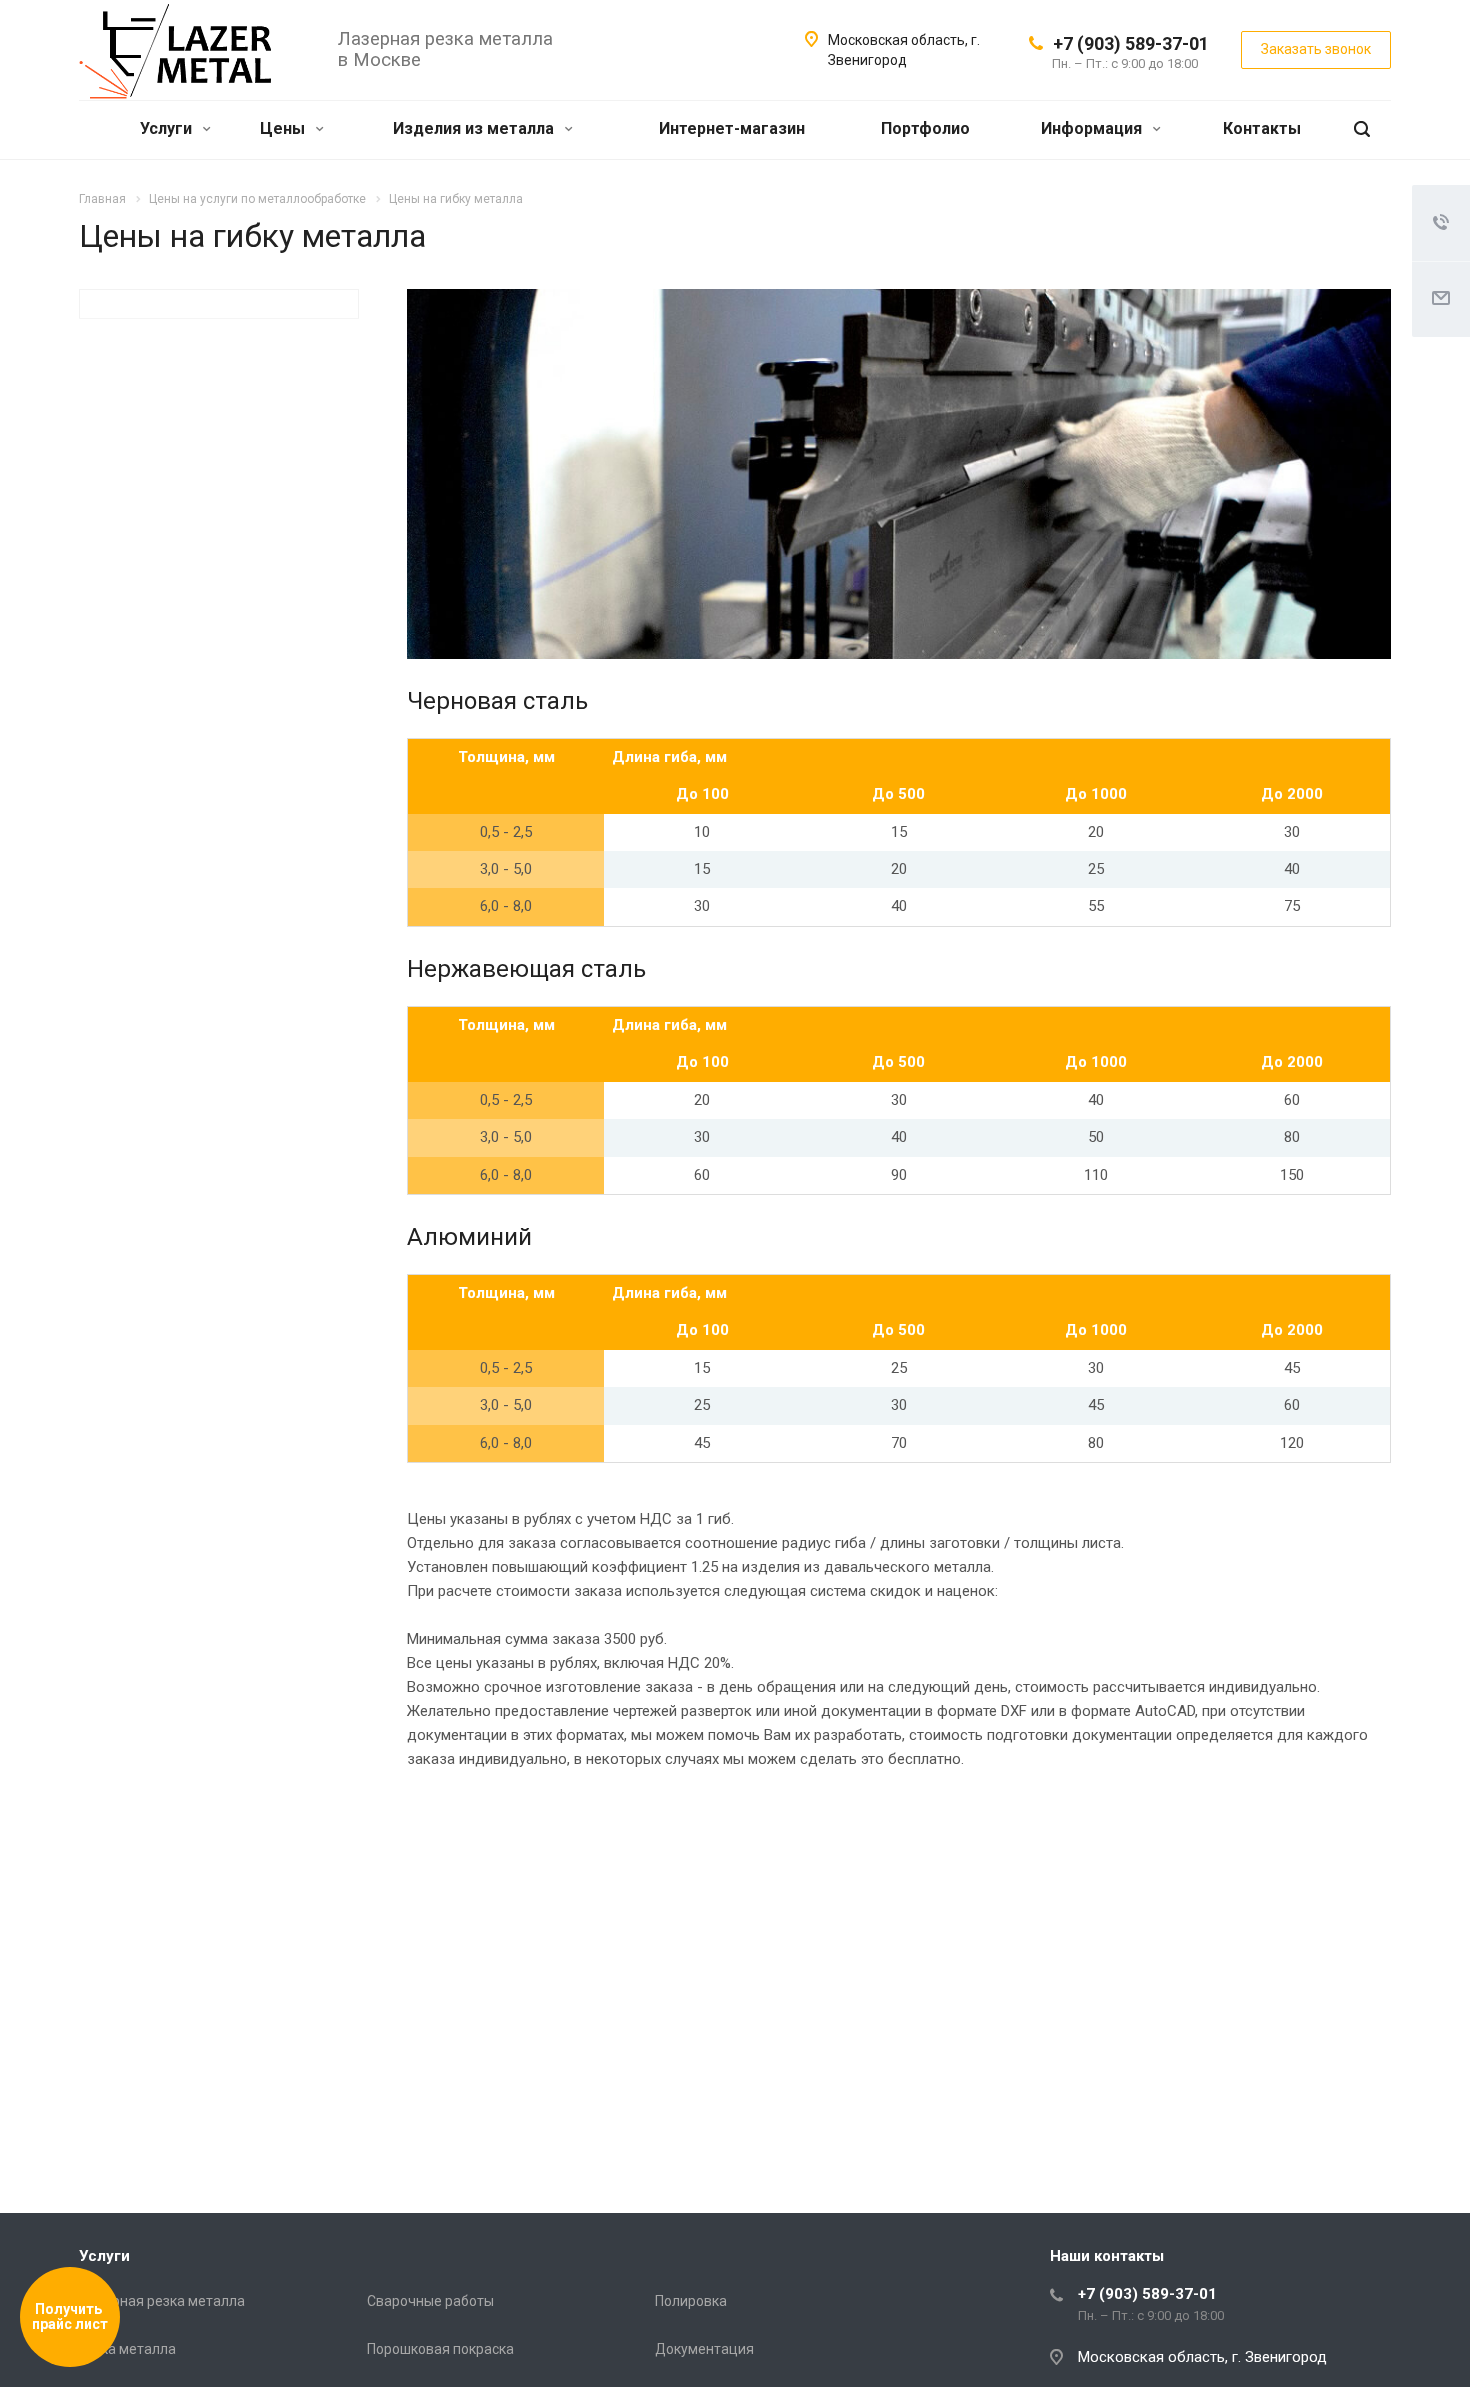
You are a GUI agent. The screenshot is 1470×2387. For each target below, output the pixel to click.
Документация (704, 2349)
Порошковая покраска (440, 2349)
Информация (1093, 128)
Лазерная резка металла (162, 2301)
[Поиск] (1362, 129)
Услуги (168, 128)
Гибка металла (127, 2349)
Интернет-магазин (732, 128)
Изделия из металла (475, 128)
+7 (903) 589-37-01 (1131, 43)
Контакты (1262, 128)
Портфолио (925, 128)
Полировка (691, 2301)
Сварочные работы (430, 2301)
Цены (284, 128)
